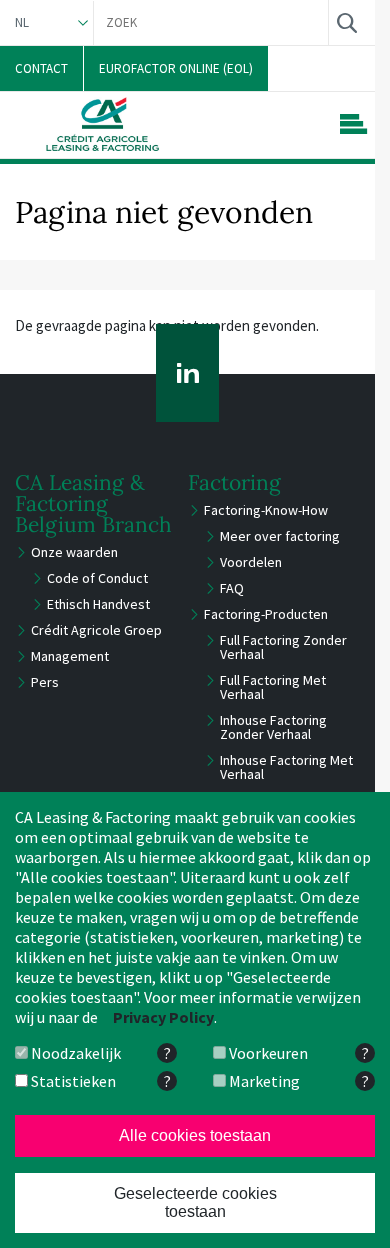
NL (22, 22)
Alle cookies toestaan (195, 1135)
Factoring (234, 482)
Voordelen (251, 562)
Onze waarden (74, 552)
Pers (45, 682)
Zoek (346, 22)
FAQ (232, 588)
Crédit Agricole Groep (96, 630)
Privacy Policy (163, 1017)
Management (70, 656)
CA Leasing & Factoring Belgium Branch (93, 503)
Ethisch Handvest (98, 604)
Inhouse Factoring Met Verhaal (286, 767)
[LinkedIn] (187, 373)
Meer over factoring (280, 536)
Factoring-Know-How (266, 510)
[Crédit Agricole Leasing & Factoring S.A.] (102, 124)
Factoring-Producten (266, 614)
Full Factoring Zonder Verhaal (283, 647)
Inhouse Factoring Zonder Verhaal (273, 727)
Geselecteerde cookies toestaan (195, 1202)
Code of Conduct (97, 578)
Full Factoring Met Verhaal (273, 687)
